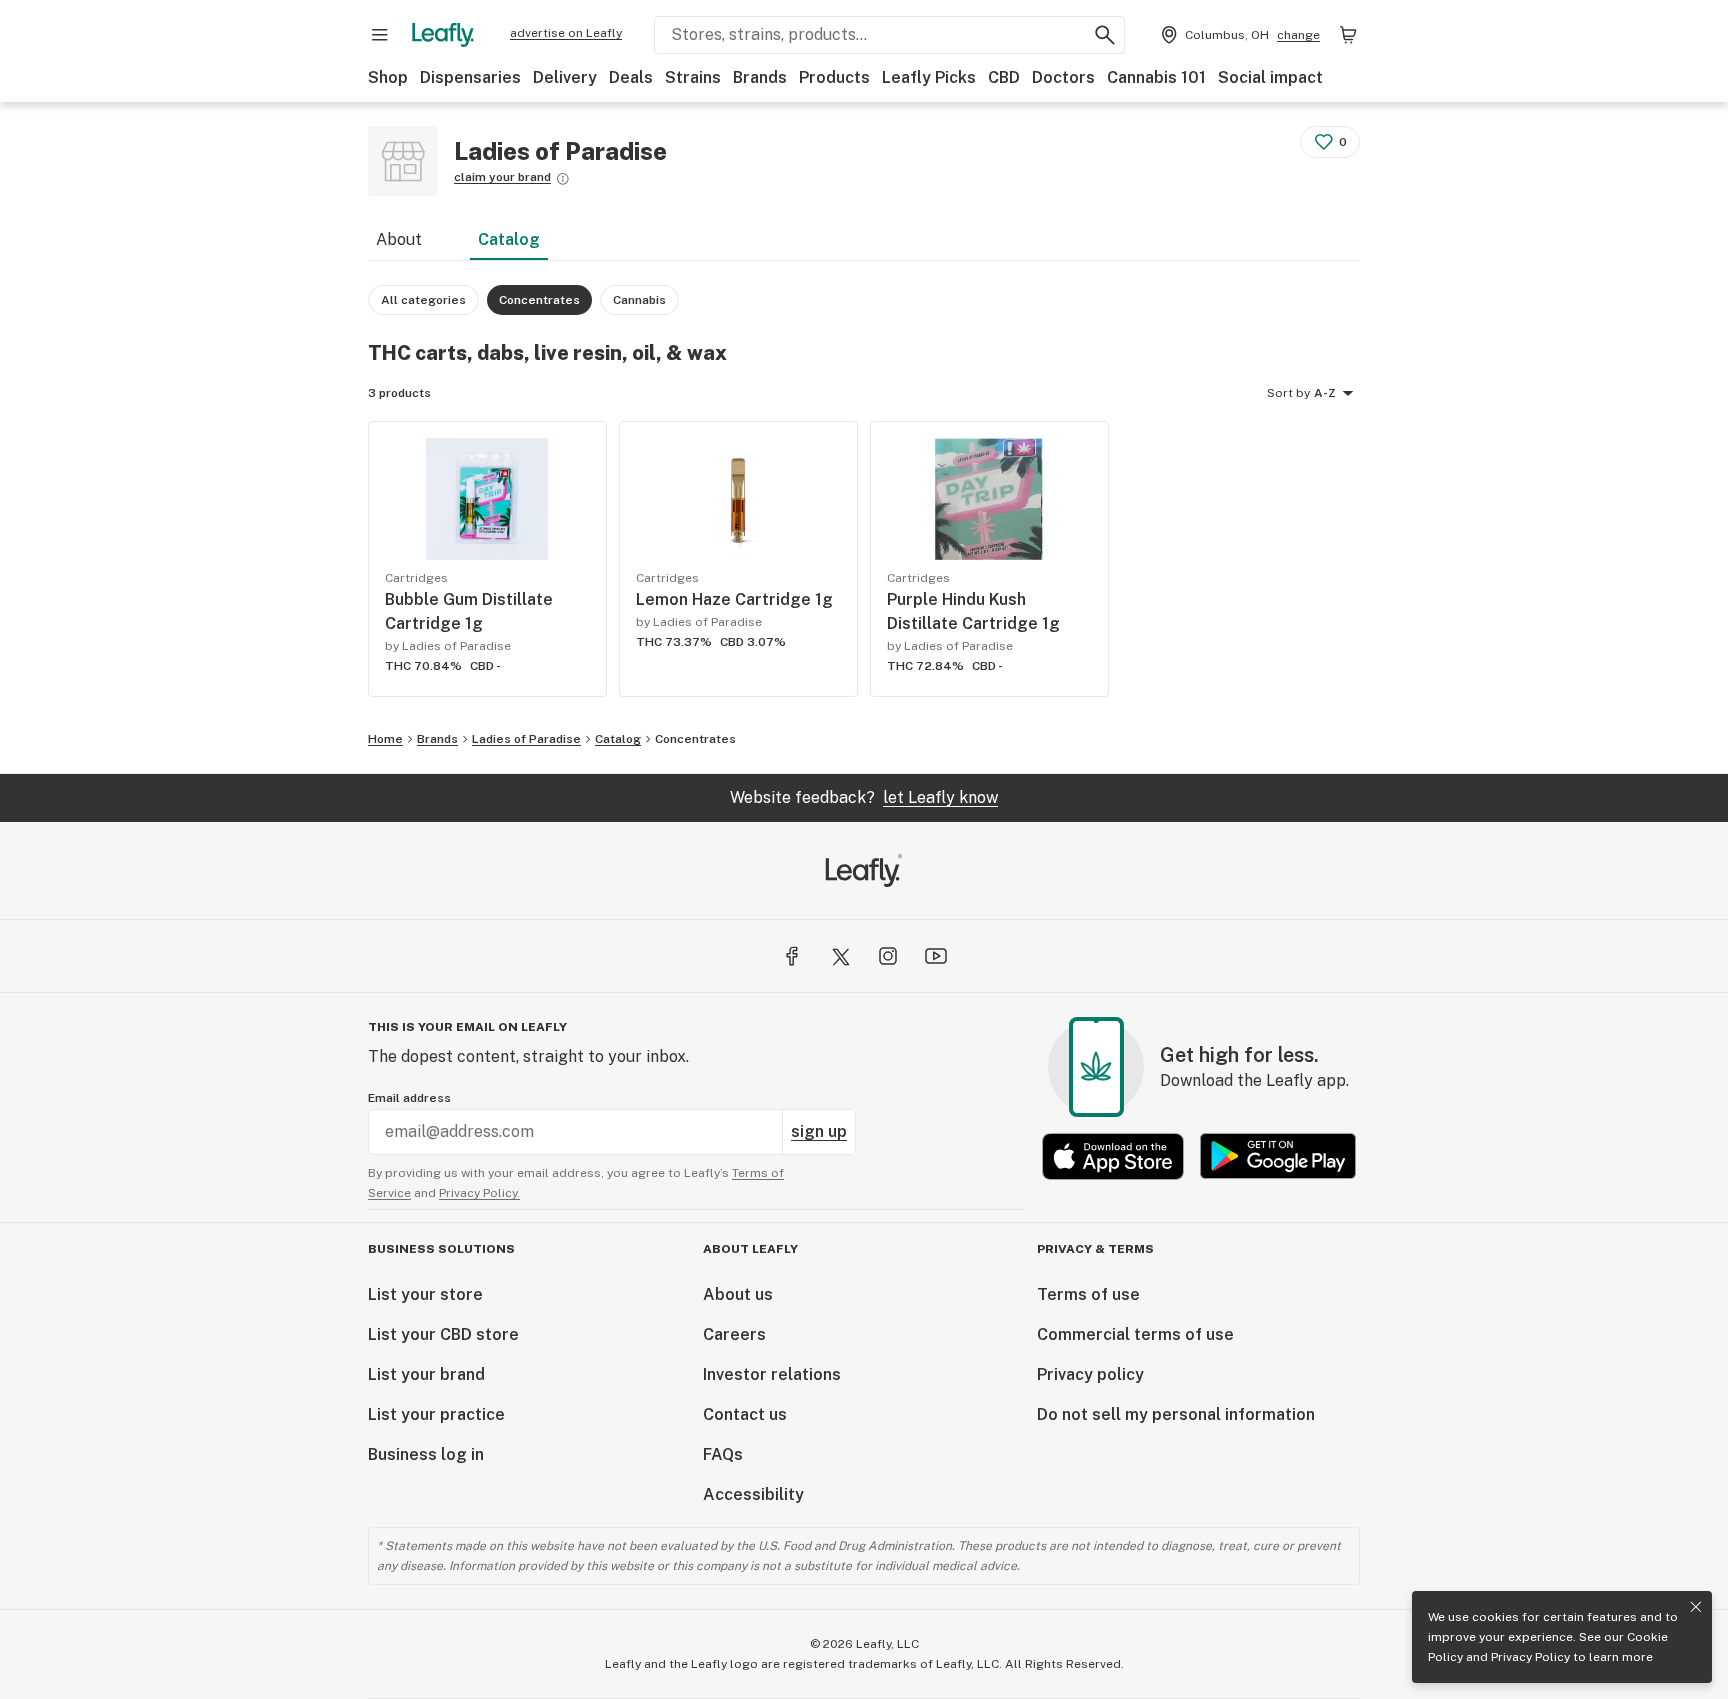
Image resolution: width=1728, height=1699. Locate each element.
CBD (1004, 77)
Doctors (1063, 77)
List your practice (436, 1414)
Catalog (509, 239)
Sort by (1288, 393)
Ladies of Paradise (526, 739)
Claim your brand (502, 177)
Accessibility (753, 1494)
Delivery (565, 77)
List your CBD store (443, 1334)
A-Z (1325, 393)
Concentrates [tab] (539, 300)
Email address (409, 1098)
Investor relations (772, 1374)
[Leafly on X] (840, 956)
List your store (425, 1294)
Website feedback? (864, 797)
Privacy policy (1090, 1374)
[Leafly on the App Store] (1113, 1156)
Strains (693, 77)
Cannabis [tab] (639, 300)
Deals (631, 77)
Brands (760, 77)
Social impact (1270, 77)
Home (385, 739)
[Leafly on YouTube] (936, 956)
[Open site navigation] (380, 35)
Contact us (745, 1414)
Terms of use (1088, 1294)
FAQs (723, 1454)
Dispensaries (470, 77)
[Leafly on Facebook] (792, 956)
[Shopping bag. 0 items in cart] (1348, 35)
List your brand (426, 1374)
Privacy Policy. (479, 1193)
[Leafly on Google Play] (1278, 1156)
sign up (819, 1131)
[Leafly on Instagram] (888, 956)
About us (738, 1294)
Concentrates (695, 739)
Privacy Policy (1530, 1657)
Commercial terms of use (1135, 1334)
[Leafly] (443, 35)
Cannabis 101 (1156, 77)
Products (834, 77)
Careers (734, 1334)
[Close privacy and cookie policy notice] (1696, 1607)
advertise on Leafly (566, 33)
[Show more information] (563, 179)
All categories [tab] (423, 300)
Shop (388, 77)
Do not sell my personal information (1176, 1414)
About (399, 239)
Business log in (426, 1454)
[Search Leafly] (1105, 35)
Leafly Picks (929, 77)
